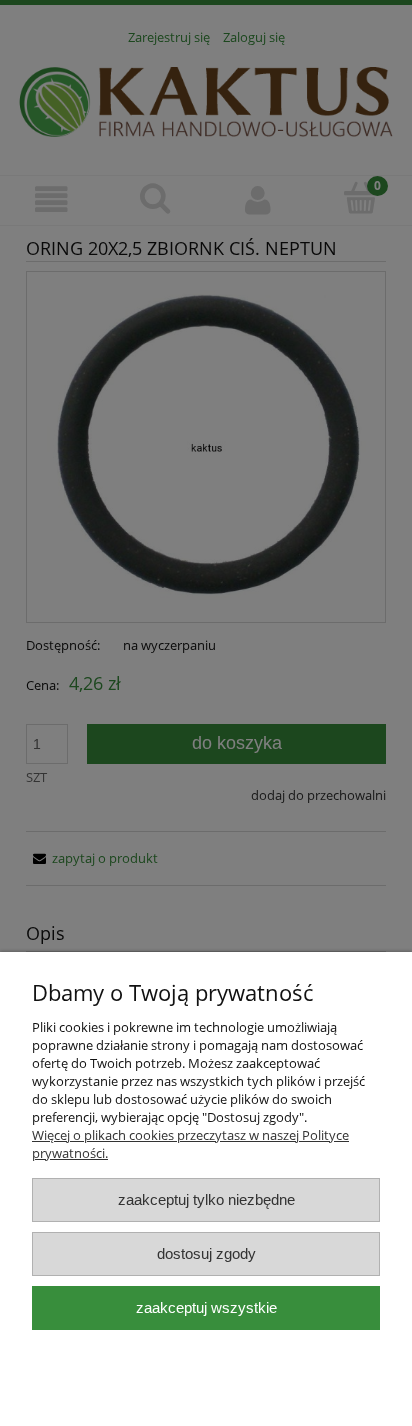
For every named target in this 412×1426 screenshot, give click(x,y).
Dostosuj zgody (206, 1253)
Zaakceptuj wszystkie (206, 1307)
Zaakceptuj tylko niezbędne (206, 1199)
